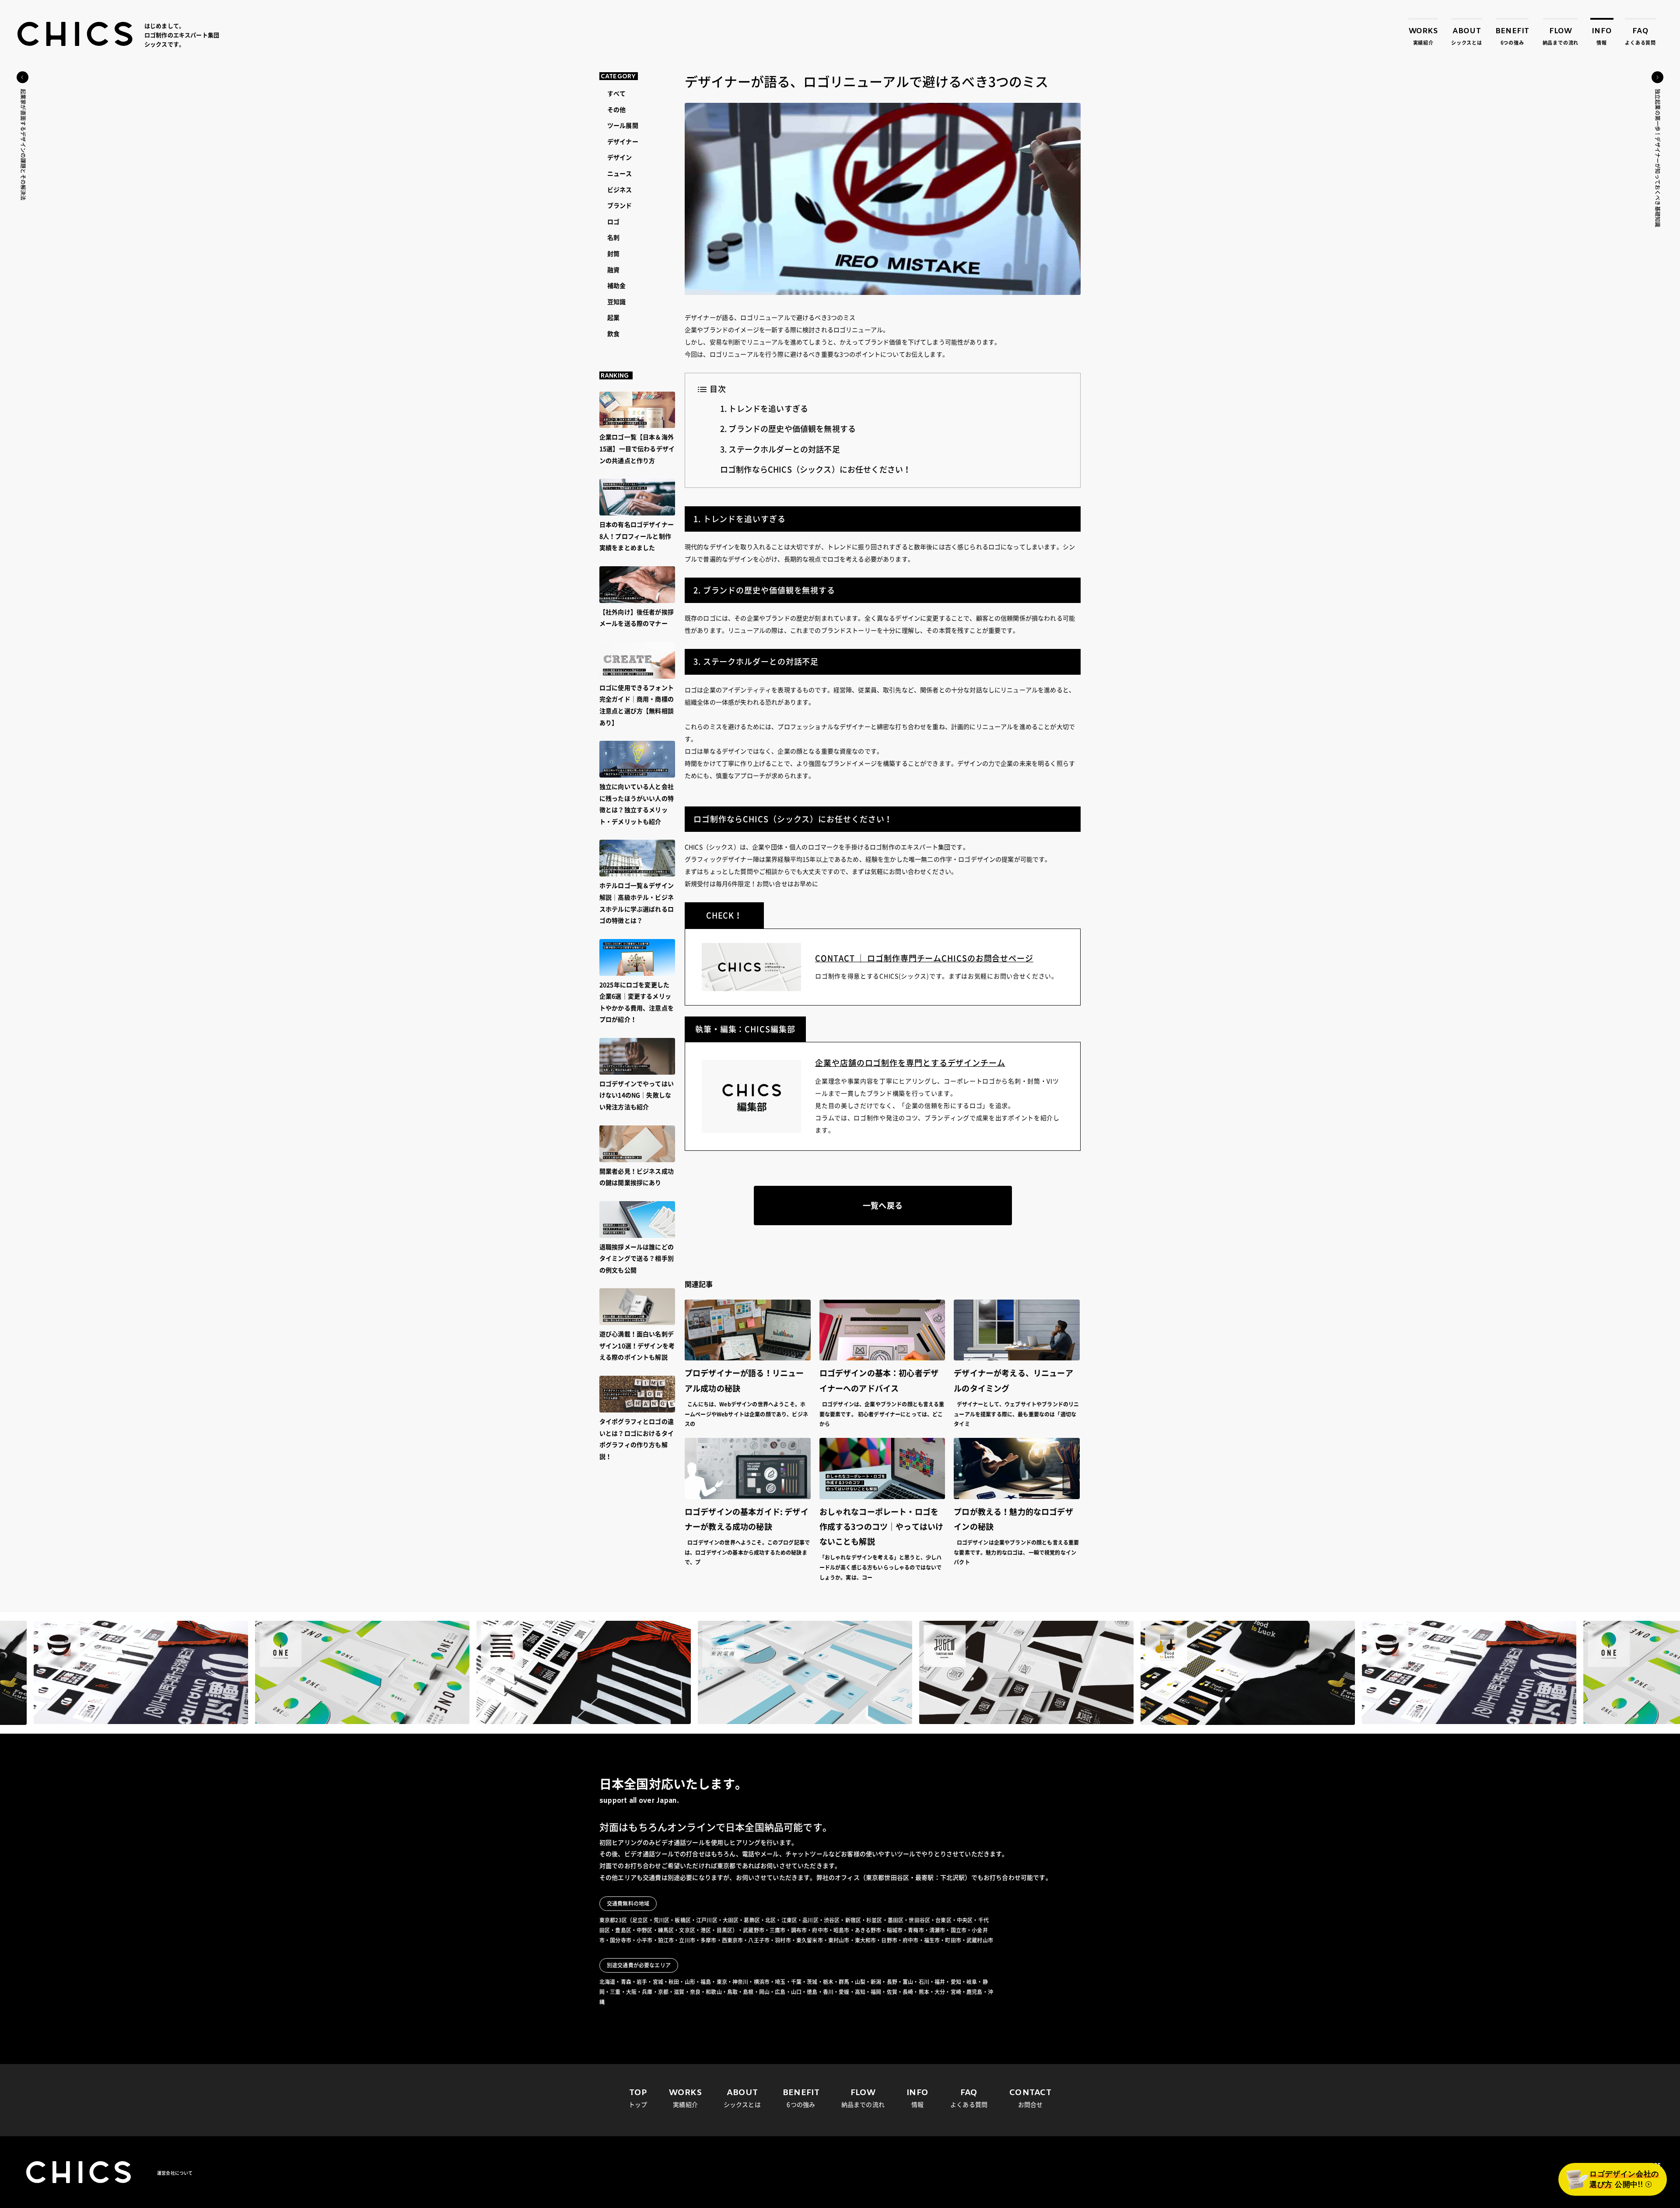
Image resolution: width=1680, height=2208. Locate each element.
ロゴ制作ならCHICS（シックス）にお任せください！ (815, 470)
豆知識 (616, 302)
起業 (613, 318)
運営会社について (175, 2173)
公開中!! (1624, 2180)
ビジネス (620, 190)
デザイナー (623, 142)
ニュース (620, 174)
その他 (616, 110)
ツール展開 (623, 126)
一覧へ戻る (883, 1206)
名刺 (613, 238)
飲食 (613, 334)
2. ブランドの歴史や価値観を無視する (788, 429)
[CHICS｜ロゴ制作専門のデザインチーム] (75, 34)
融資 (613, 270)
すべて (616, 94)
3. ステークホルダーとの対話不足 (780, 449)
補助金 (616, 286)
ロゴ (613, 222)
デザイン (620, 158)
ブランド (620, 206)
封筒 (613, 254)
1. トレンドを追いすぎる (764, 409)
